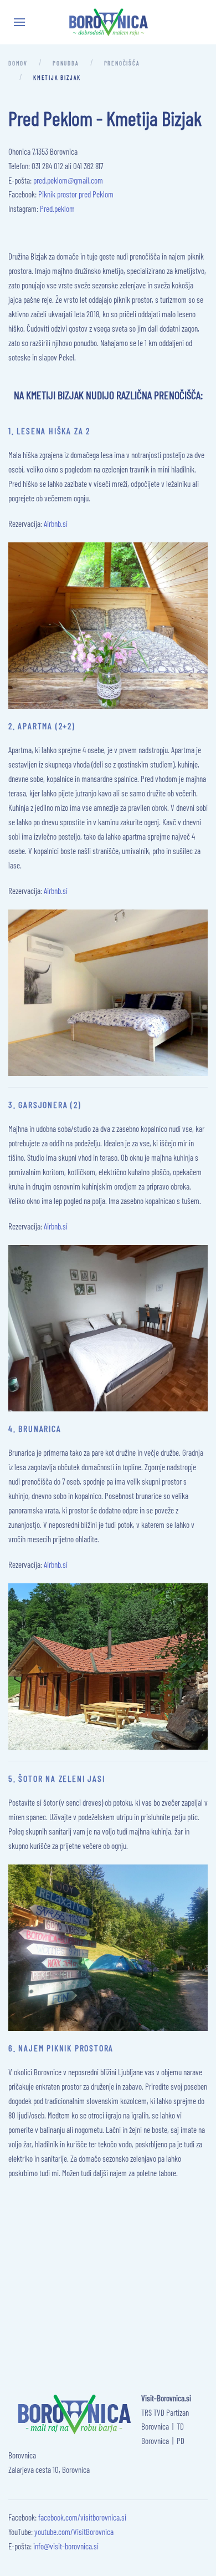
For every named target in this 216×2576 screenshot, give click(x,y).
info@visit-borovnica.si (66, 2546)
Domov (18, 63)
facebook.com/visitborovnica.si (82, 2517)
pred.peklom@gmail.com (68, 180)
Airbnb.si (56, 524)
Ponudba (66, 63)
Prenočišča (122, 63)
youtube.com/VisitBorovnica (74, 2532)
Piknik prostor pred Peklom (76, 194)
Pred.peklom (57, 209)
